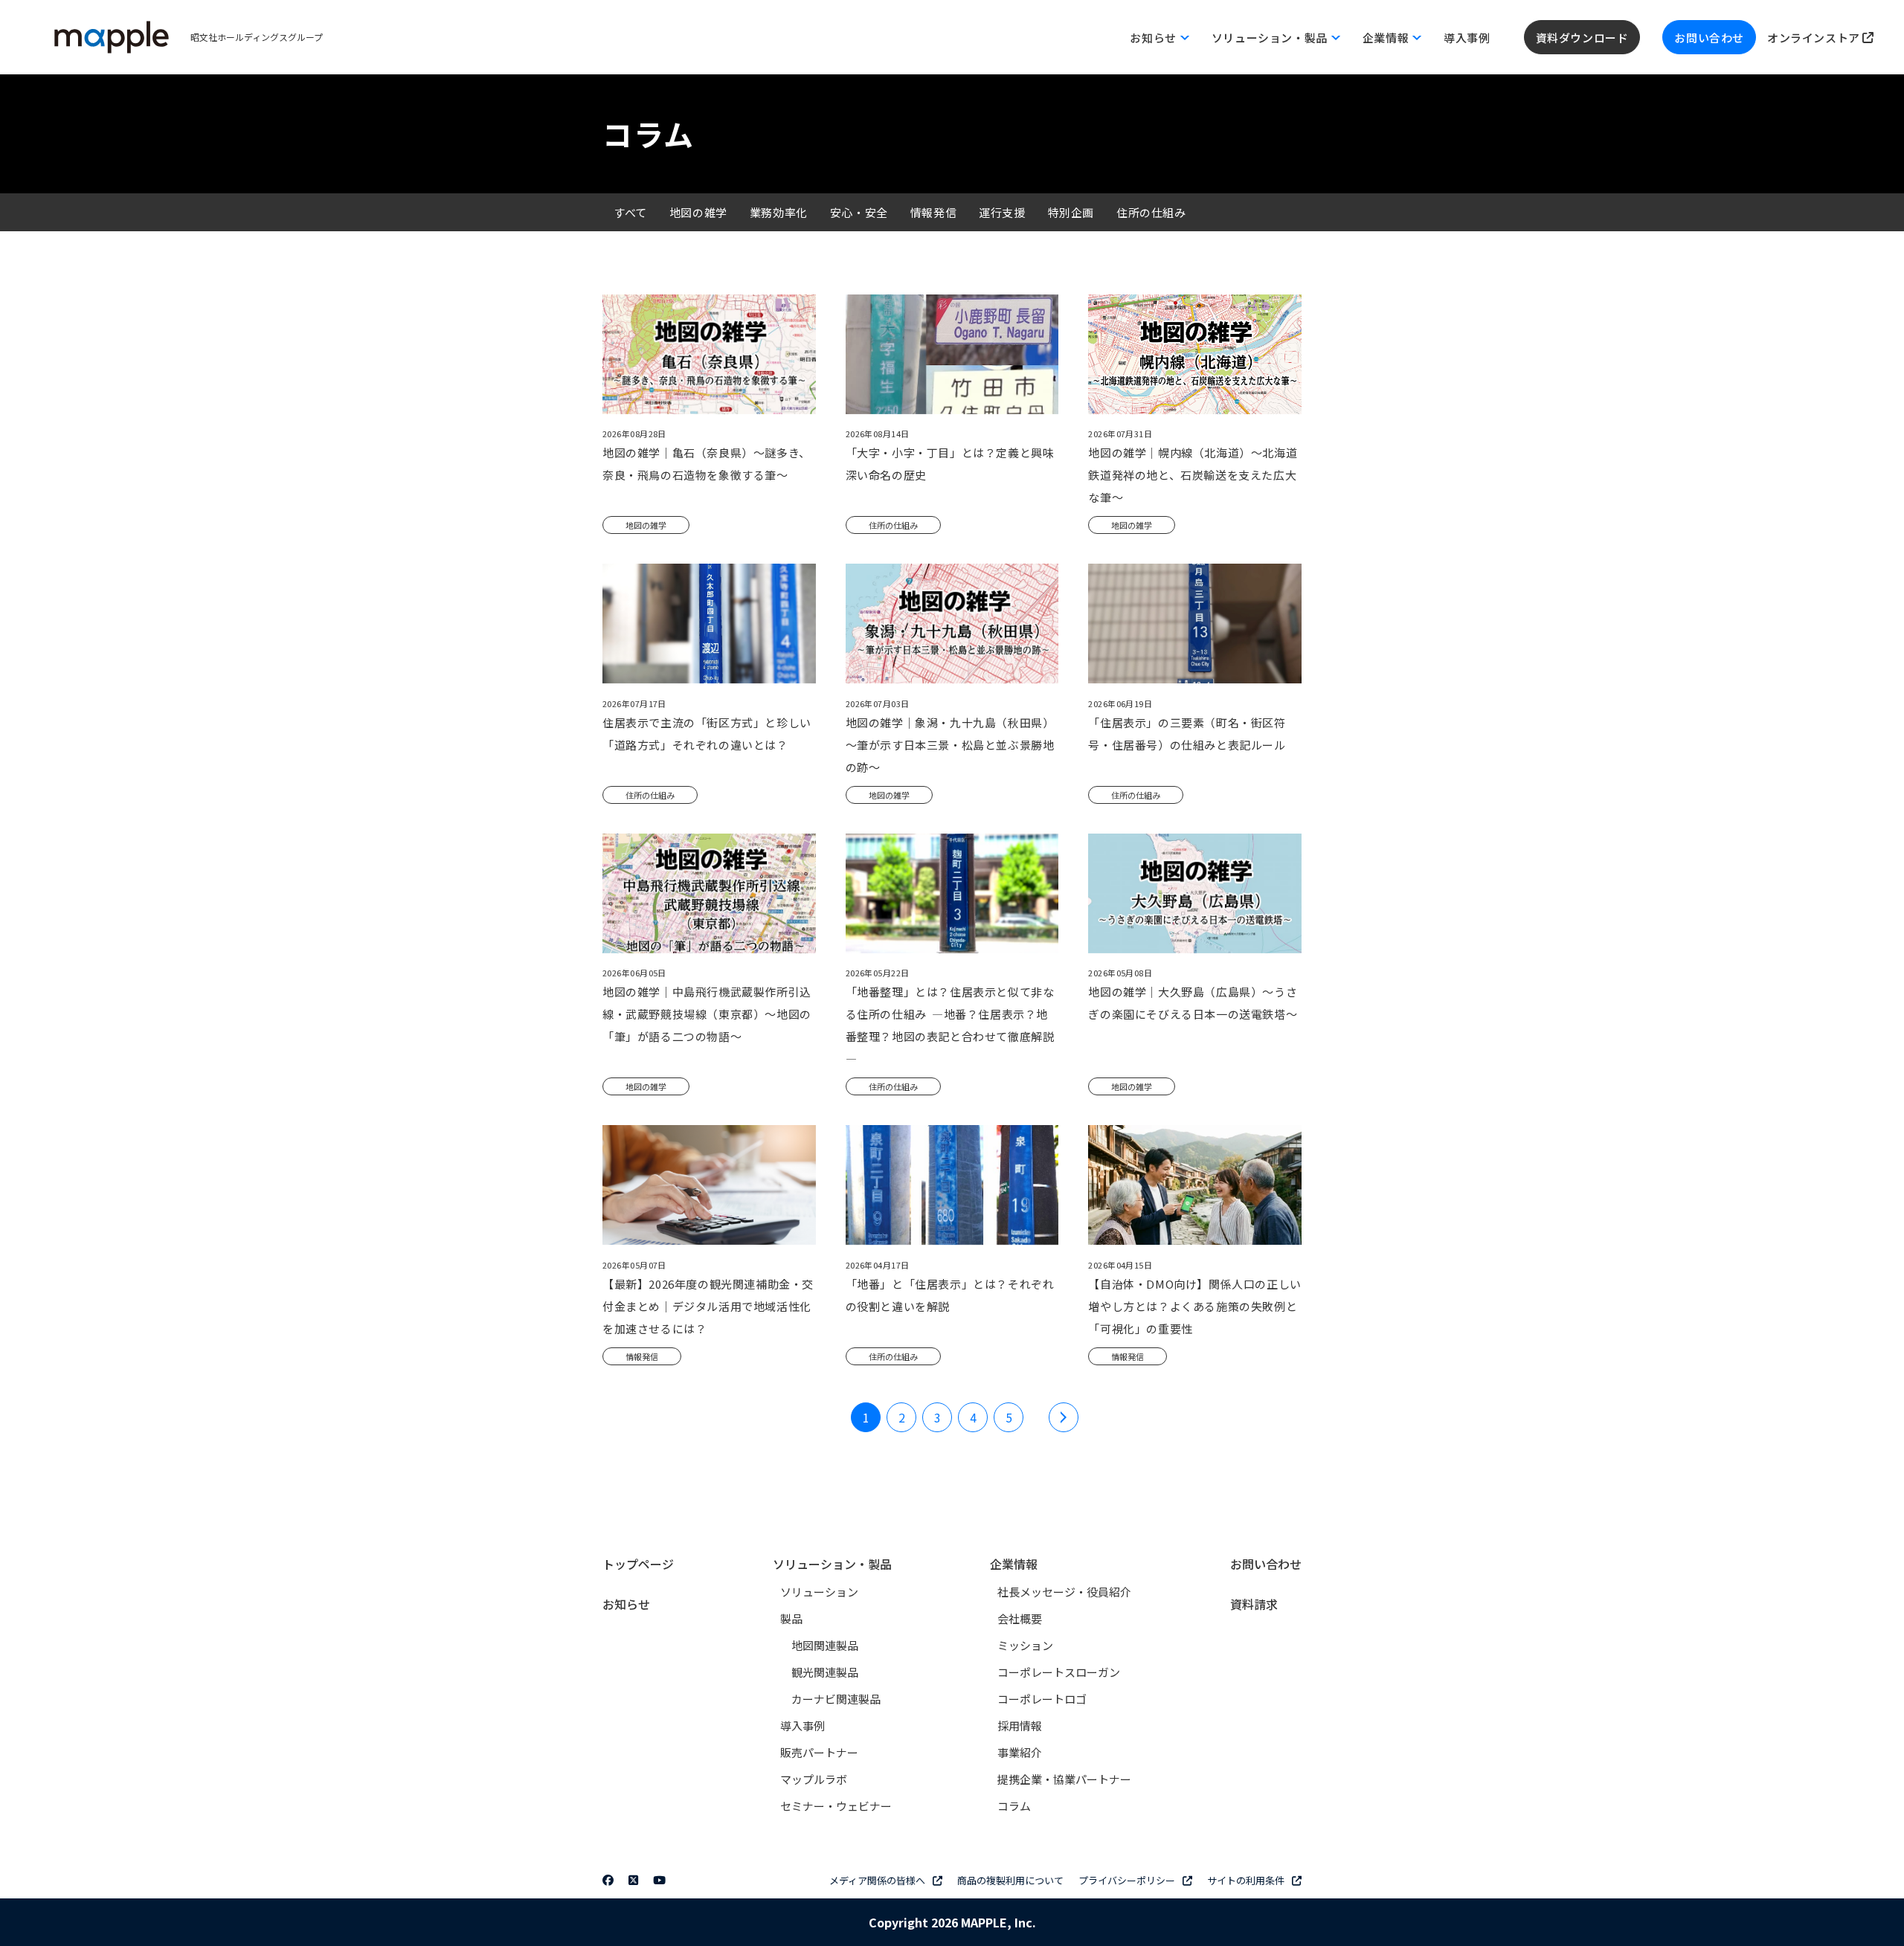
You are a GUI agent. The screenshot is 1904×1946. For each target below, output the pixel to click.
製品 (791, 1618)
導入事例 (1467, 38)
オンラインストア (1815, 38)
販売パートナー (819, 1752)
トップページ (638, 1564)
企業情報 (1014, 1564)
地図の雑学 (698, 212)
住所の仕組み (1151, 212)
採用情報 (1020, 1726)
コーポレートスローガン (1059, 1672)
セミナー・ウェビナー (836, 1806)
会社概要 (1020, 1618)
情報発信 (933, 212)
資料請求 (1254, 1604)
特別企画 (1071, 212)
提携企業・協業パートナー (1064, 1779)
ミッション (1025, 1645)
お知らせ (626, 1604)
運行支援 (1002, 212)
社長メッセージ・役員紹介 (1064, 1592)
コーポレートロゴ (1042, 1699)
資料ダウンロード (1582, 38)
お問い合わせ (1709, 38)
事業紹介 (1020, 1752)
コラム (1014, 1806)
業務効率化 (779, 212)
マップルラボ (814, 1779)
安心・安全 (859, 212)
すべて (630, 212)
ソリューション (819, 1592)
